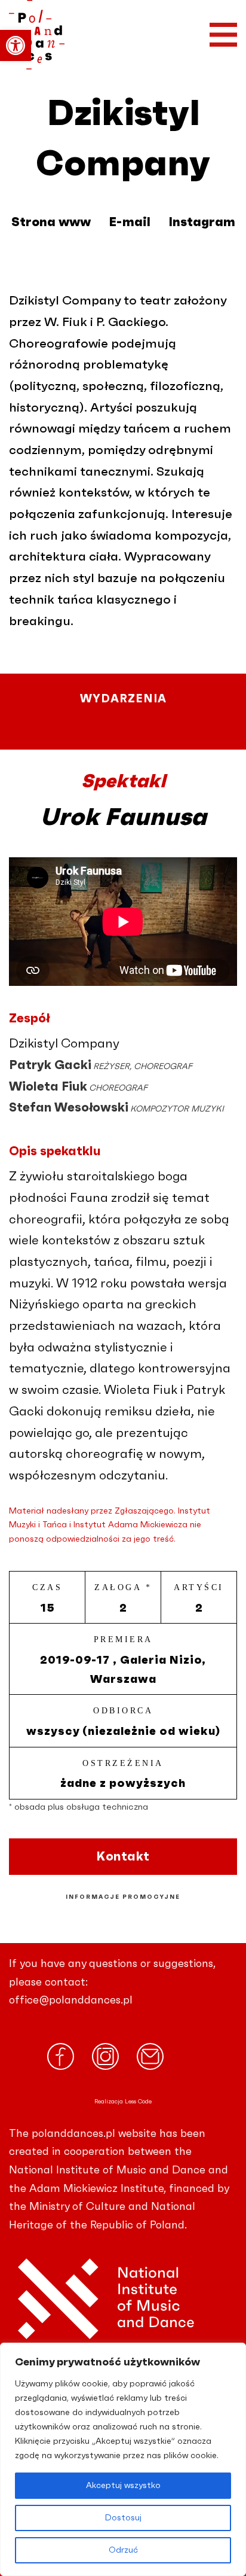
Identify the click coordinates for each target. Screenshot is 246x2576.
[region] (123, 2459)
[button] (16, 45)
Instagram (202, 222)
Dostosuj (123, 2518)
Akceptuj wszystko (123, 2486)
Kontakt (123, 1857)
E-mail (130, 222)
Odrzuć (123, 2550)
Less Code (138, 2102)
